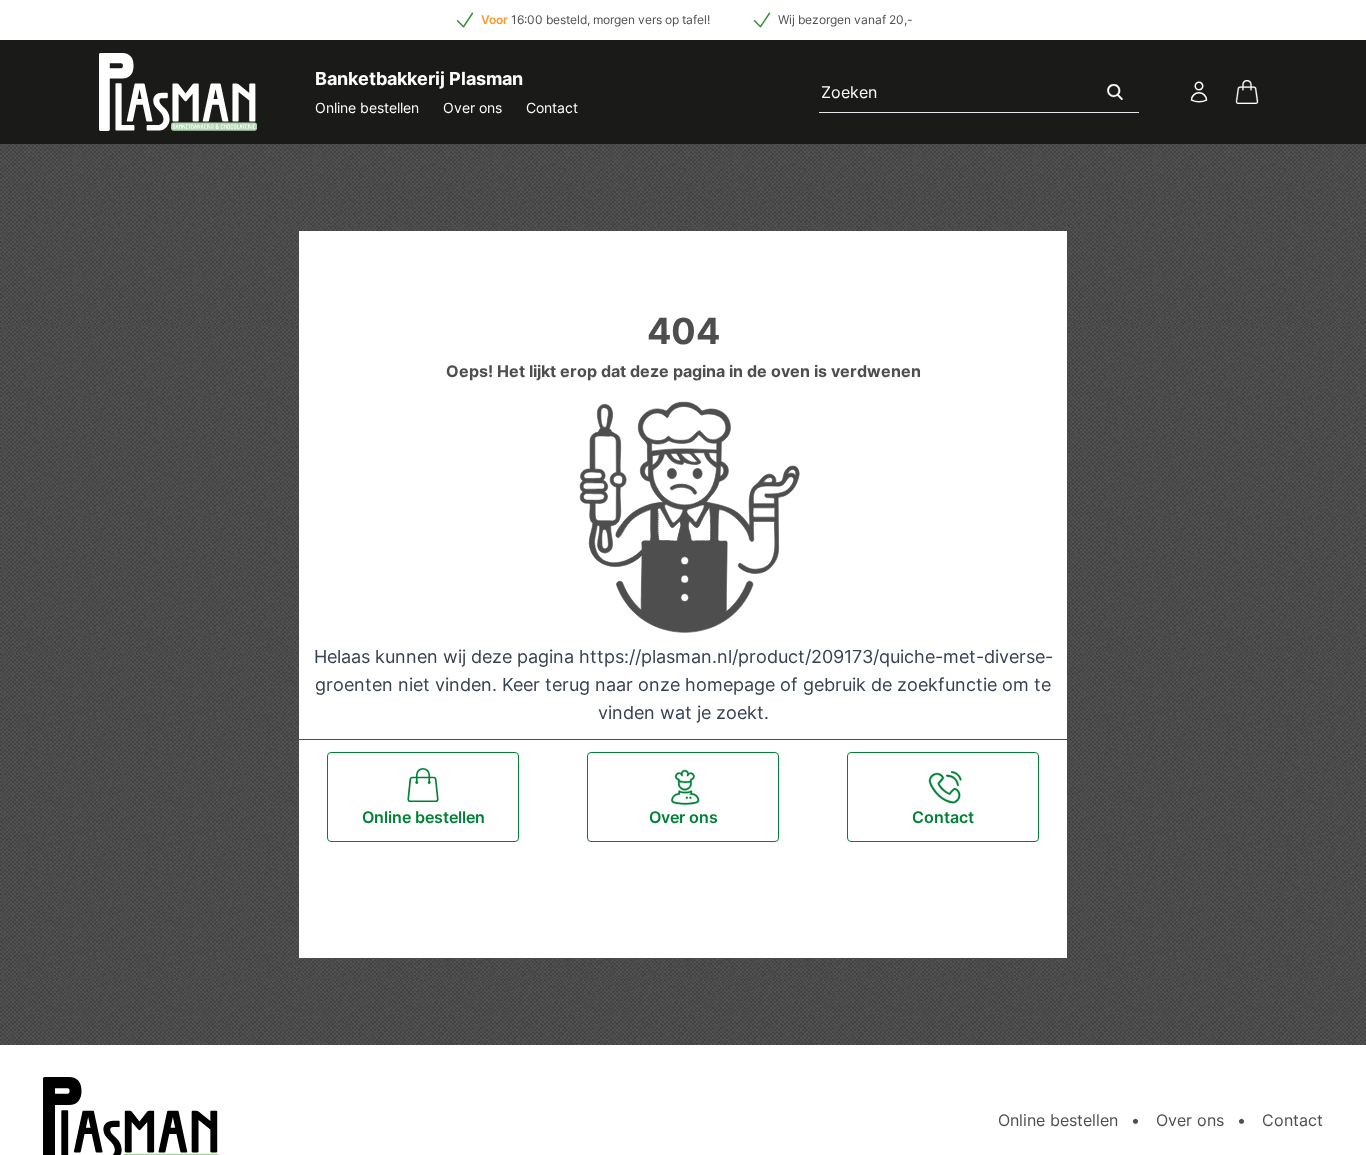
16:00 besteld (549, 19)
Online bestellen (367, 107)
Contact (552, 107)
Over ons (472, 107)
